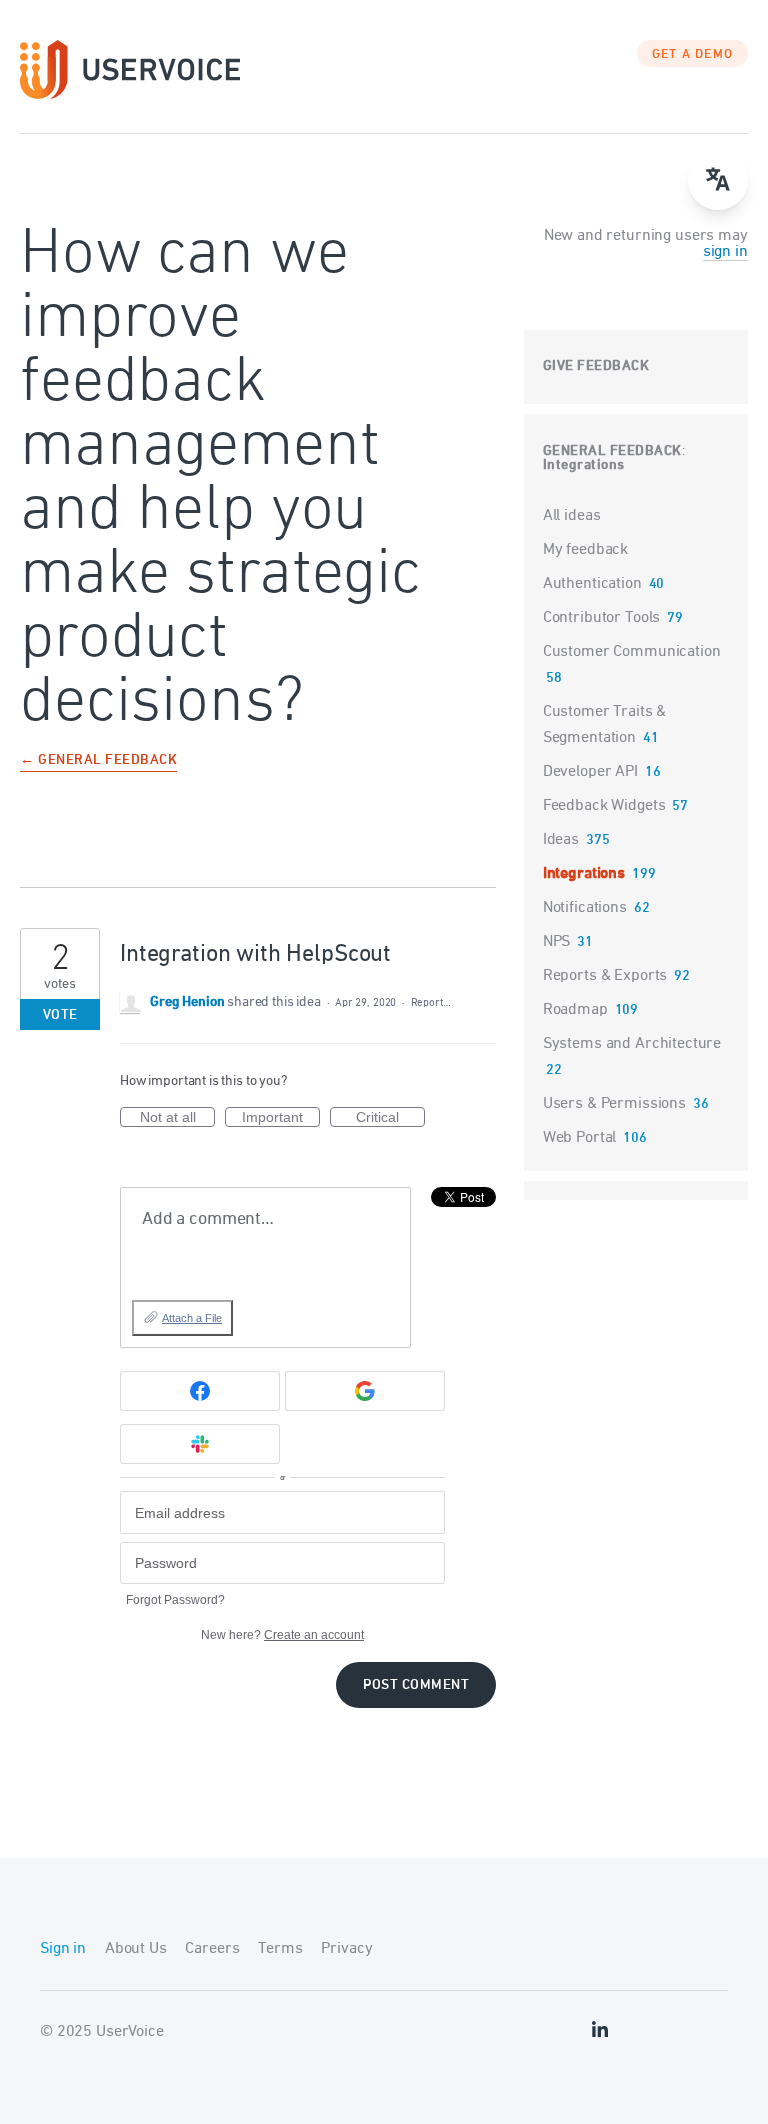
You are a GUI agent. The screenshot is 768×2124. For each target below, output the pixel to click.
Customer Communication (632, 652)
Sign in (63, 1949)
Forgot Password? (175, 1600)
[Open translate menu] (718, 180)
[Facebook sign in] (200, 1391)
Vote (60, 1015)
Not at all (177, 1118)
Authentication (592, 584)
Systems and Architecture (632, 1044)
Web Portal (580, 1138)
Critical (390, 1118)
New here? (282, 1635)
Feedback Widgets (604, 806)
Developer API (590, 772)
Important (281, 1118)
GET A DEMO (693, 55)
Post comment (416, 1685)
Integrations (584, 465)
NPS (557, 942)
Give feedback (596, 366)
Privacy (346, 1949)
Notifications (585, 908)
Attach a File (192, 1318)
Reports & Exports (605, 976)
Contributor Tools (601, 618)
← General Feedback (98, 761)
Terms (280, 1949)
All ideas (572, 516)
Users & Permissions (614, 1104)
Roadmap (575, 1010)
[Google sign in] (365, 1391)
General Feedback (612, 451)
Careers (212, 1949)
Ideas (561, 840)
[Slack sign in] (200, 1444)
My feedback (585, 550)
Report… (431, 1002)
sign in (725, 252)
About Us (136, 1949)
